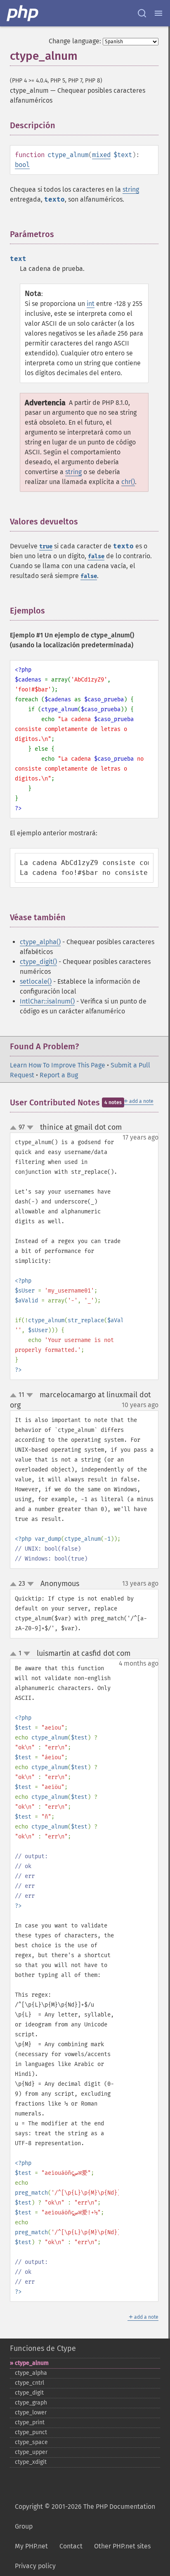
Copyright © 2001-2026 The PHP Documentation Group (85, 2516)
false (96, 556)
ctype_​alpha (31, 2373)
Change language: (75, 41)
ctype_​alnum (32, 2363)
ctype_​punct (31, 2432)
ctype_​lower (31, 2413)
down (30, 1128)
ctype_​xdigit (31, 2462)
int (91, 304)
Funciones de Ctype (43, 2348)
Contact (71, 2546)
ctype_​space (31, 2442)
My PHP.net (31, 2546)
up (15, 1128)
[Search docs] (142, 13)
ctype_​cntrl (30, 2383)
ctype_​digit (29, 2393)
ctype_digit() (38, 962)
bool (22, 165)
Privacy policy (35, 2566)
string (131, 189)
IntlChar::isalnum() (47, 1001)
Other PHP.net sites (122, 2546)
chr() (128, 482)
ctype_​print (30, 2422)
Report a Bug (59, 1075)
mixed (101, 155)
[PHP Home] (23, 13)
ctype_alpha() (40, 942)
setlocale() (36, 981)
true (46, 546)
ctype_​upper (31, 2452)
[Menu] (158, 13)
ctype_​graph (31, 2403)
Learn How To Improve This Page (58, 1065)
